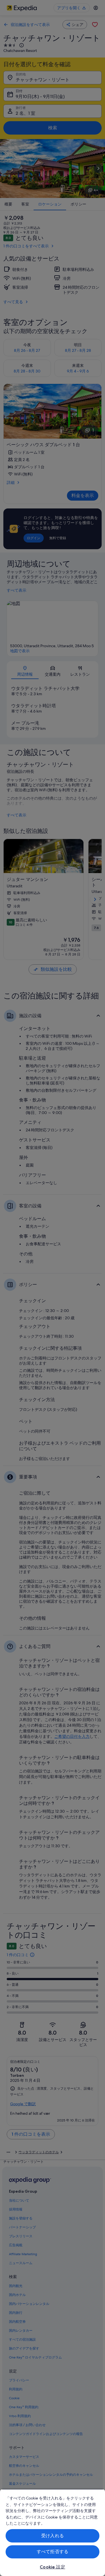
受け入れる (53, 2536)
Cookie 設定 (52, 2567)
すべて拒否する (53, 2552)
